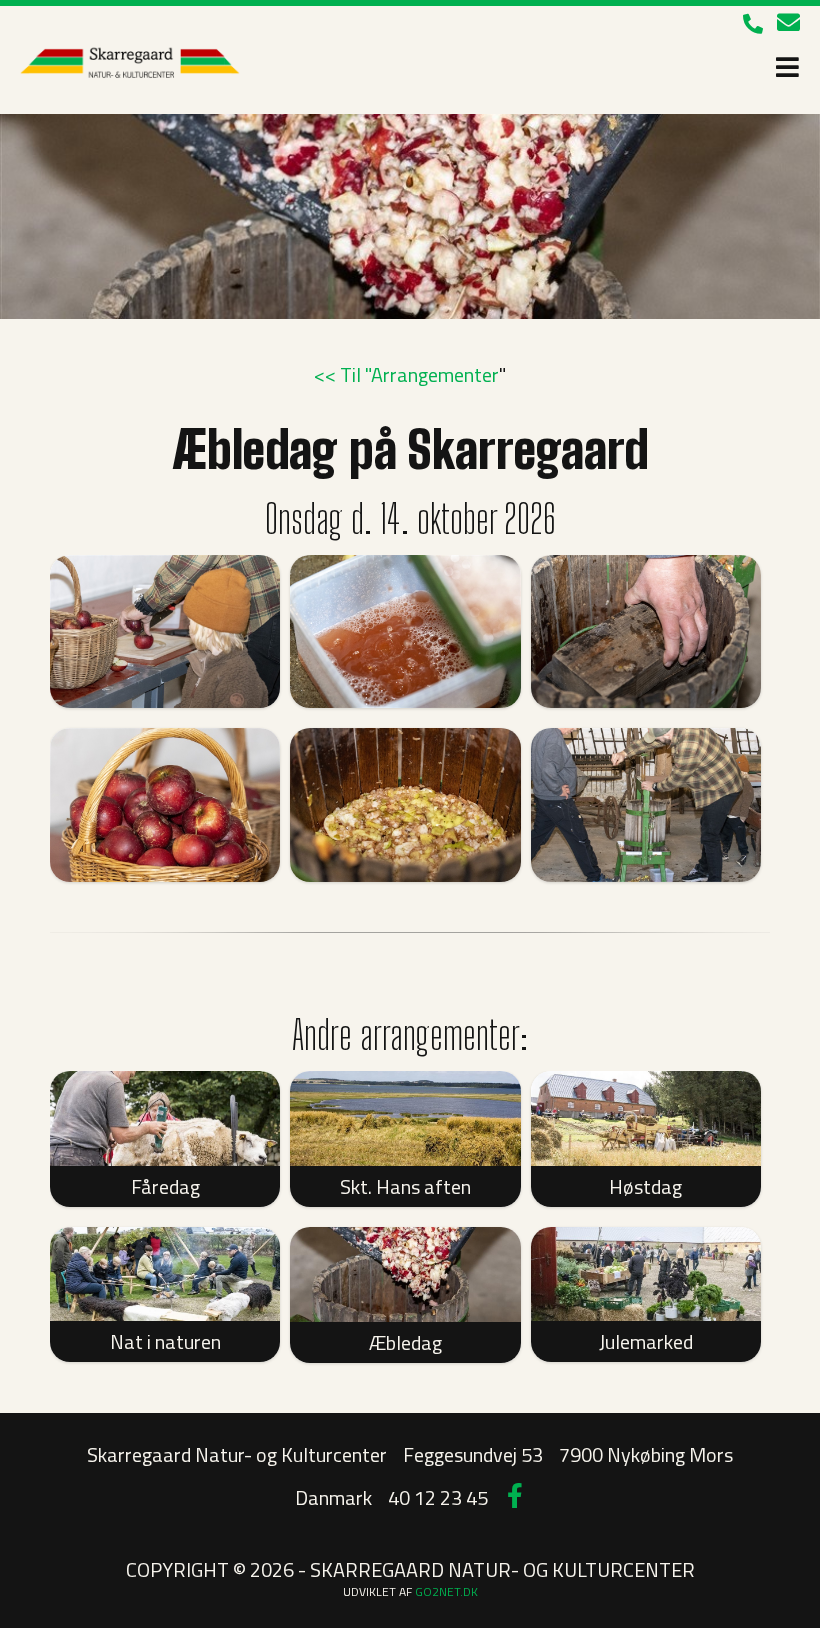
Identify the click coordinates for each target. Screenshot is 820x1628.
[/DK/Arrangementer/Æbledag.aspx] (405, 1274)
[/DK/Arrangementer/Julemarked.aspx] (646, 1274)
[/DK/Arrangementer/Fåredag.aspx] (165, 1118)
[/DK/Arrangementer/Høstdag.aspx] (646, 1118)
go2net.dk (446, 1591)
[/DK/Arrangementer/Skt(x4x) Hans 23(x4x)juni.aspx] (405, 1118)
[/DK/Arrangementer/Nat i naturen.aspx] (165, 1274)
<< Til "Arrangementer (406, 374)
